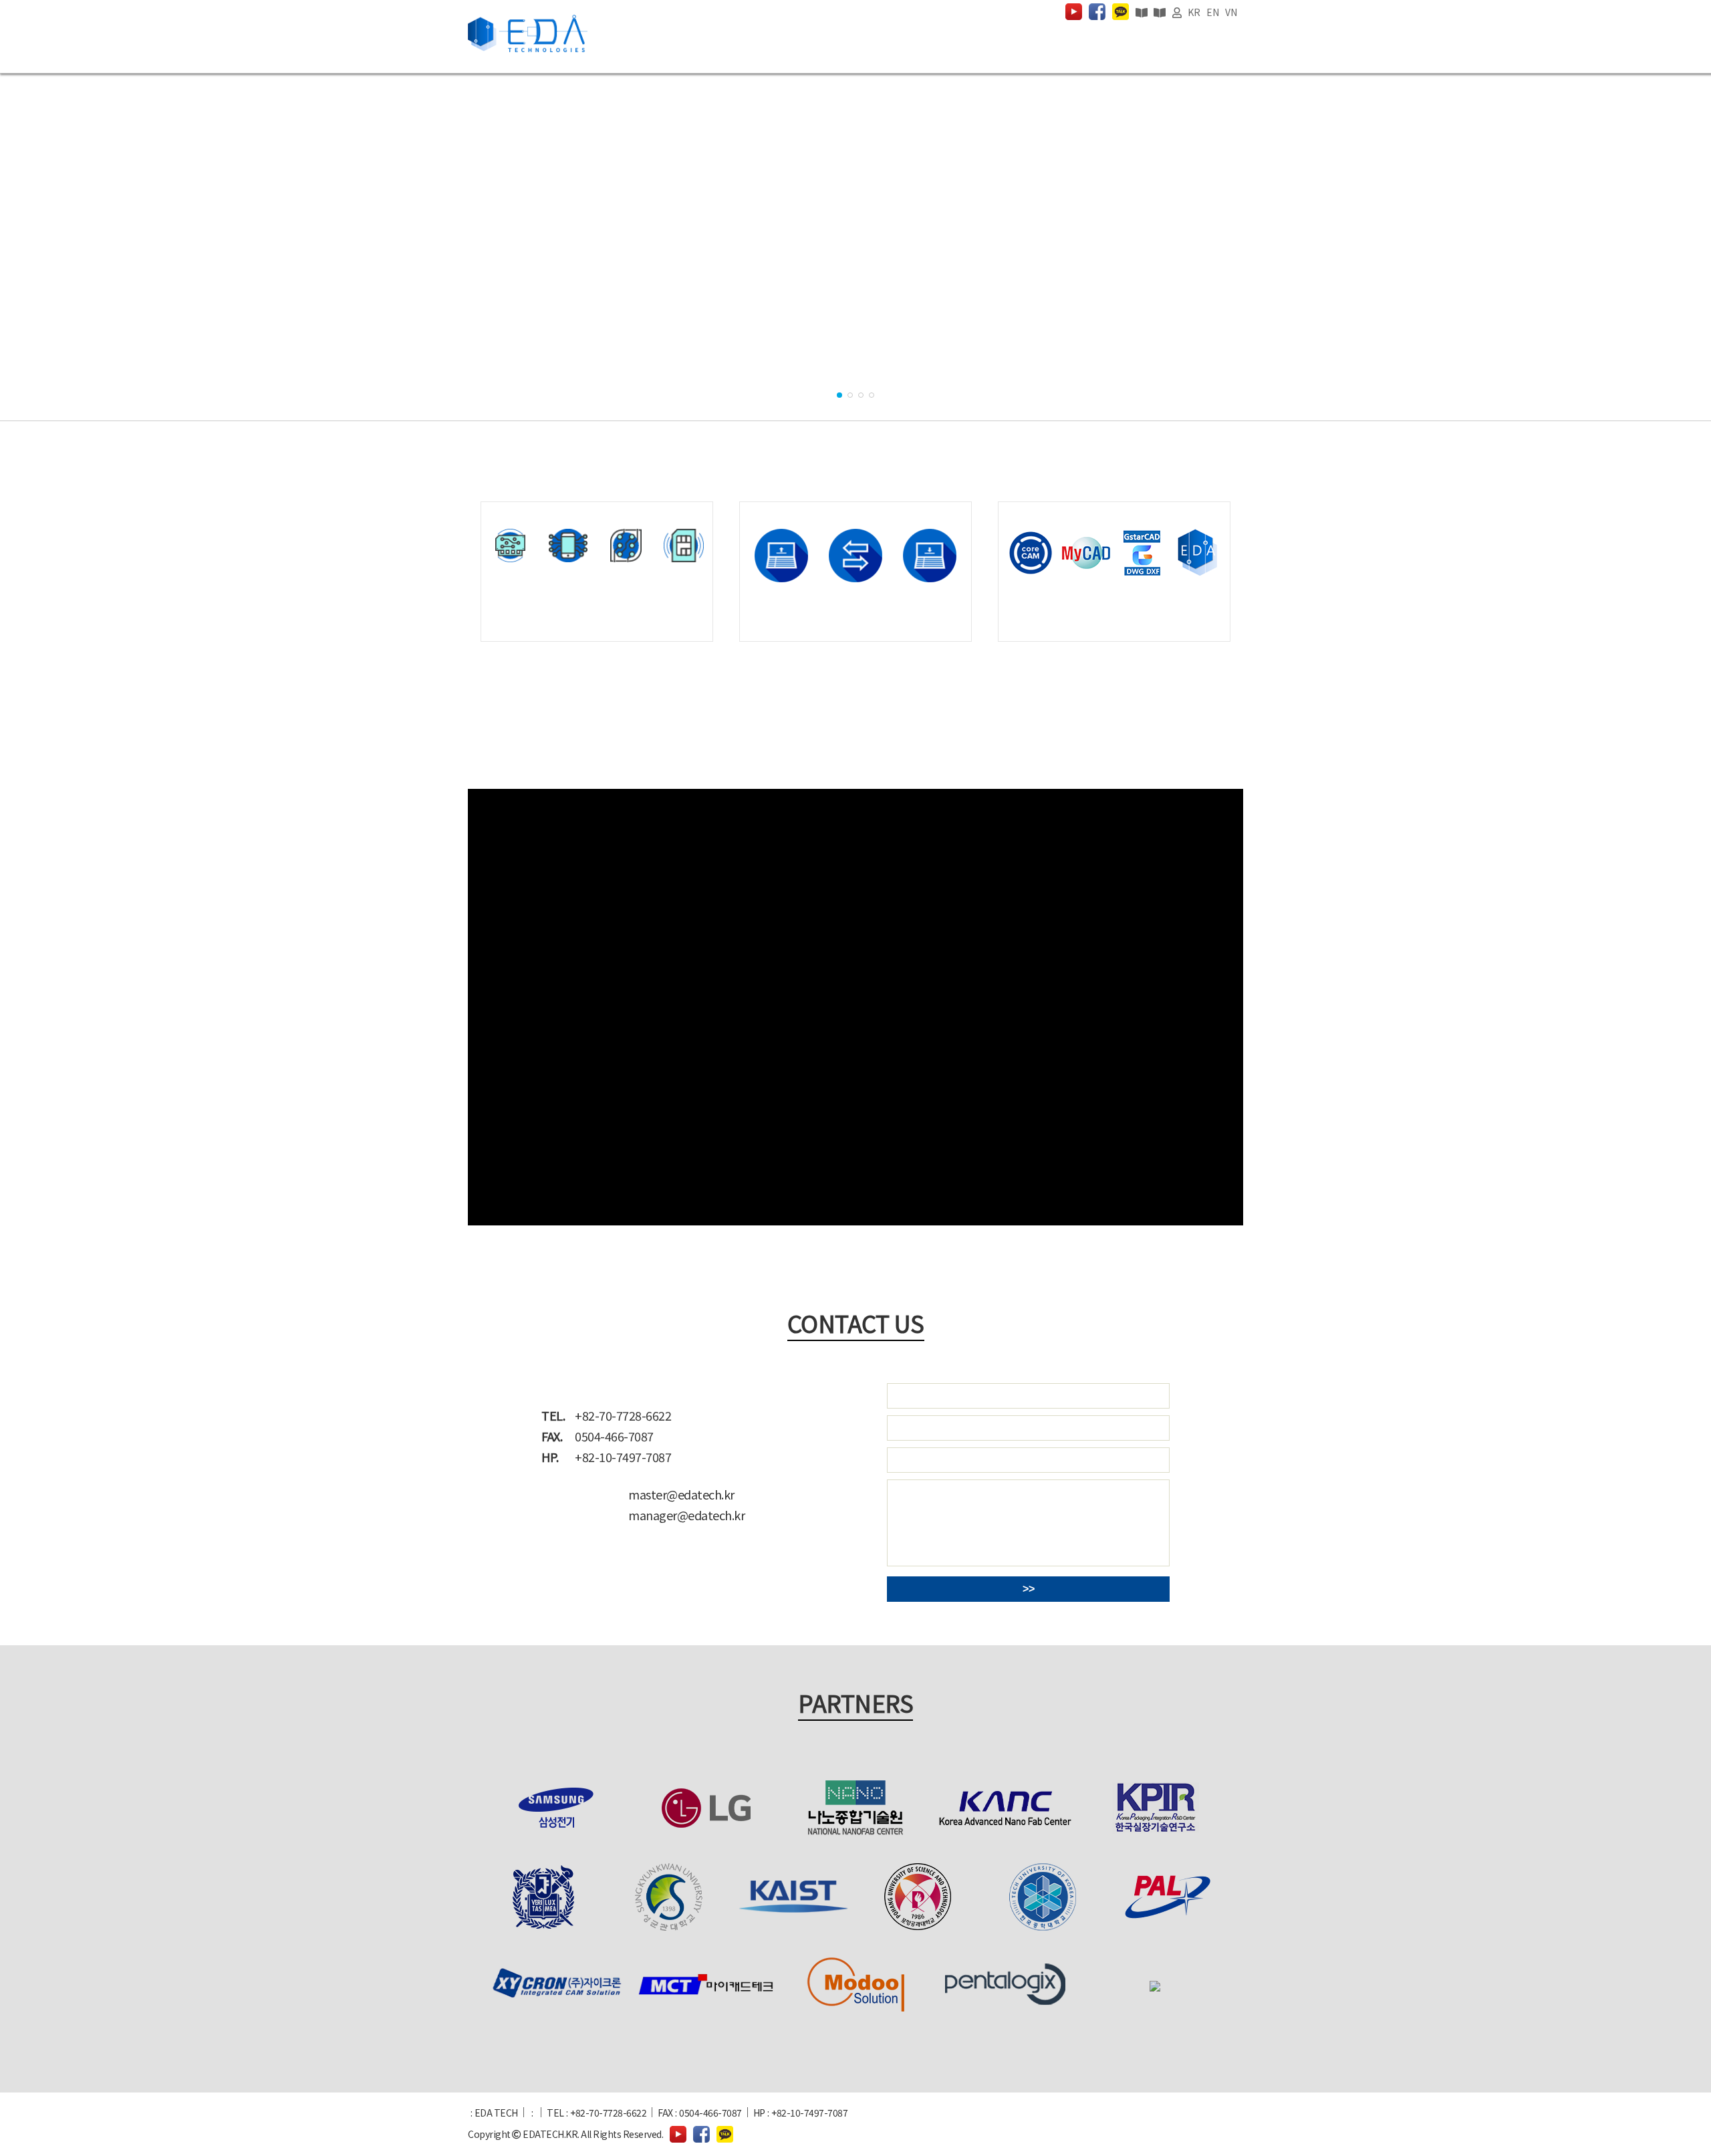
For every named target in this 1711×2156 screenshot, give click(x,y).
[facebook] (1097, 12)
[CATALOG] (1142, 12)
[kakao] (1121, 12)
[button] (839, 395)
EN (1212, 12)
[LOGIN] (1177, 12)
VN (1231, 12)
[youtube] (1074, 12)
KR (1194, 12)
